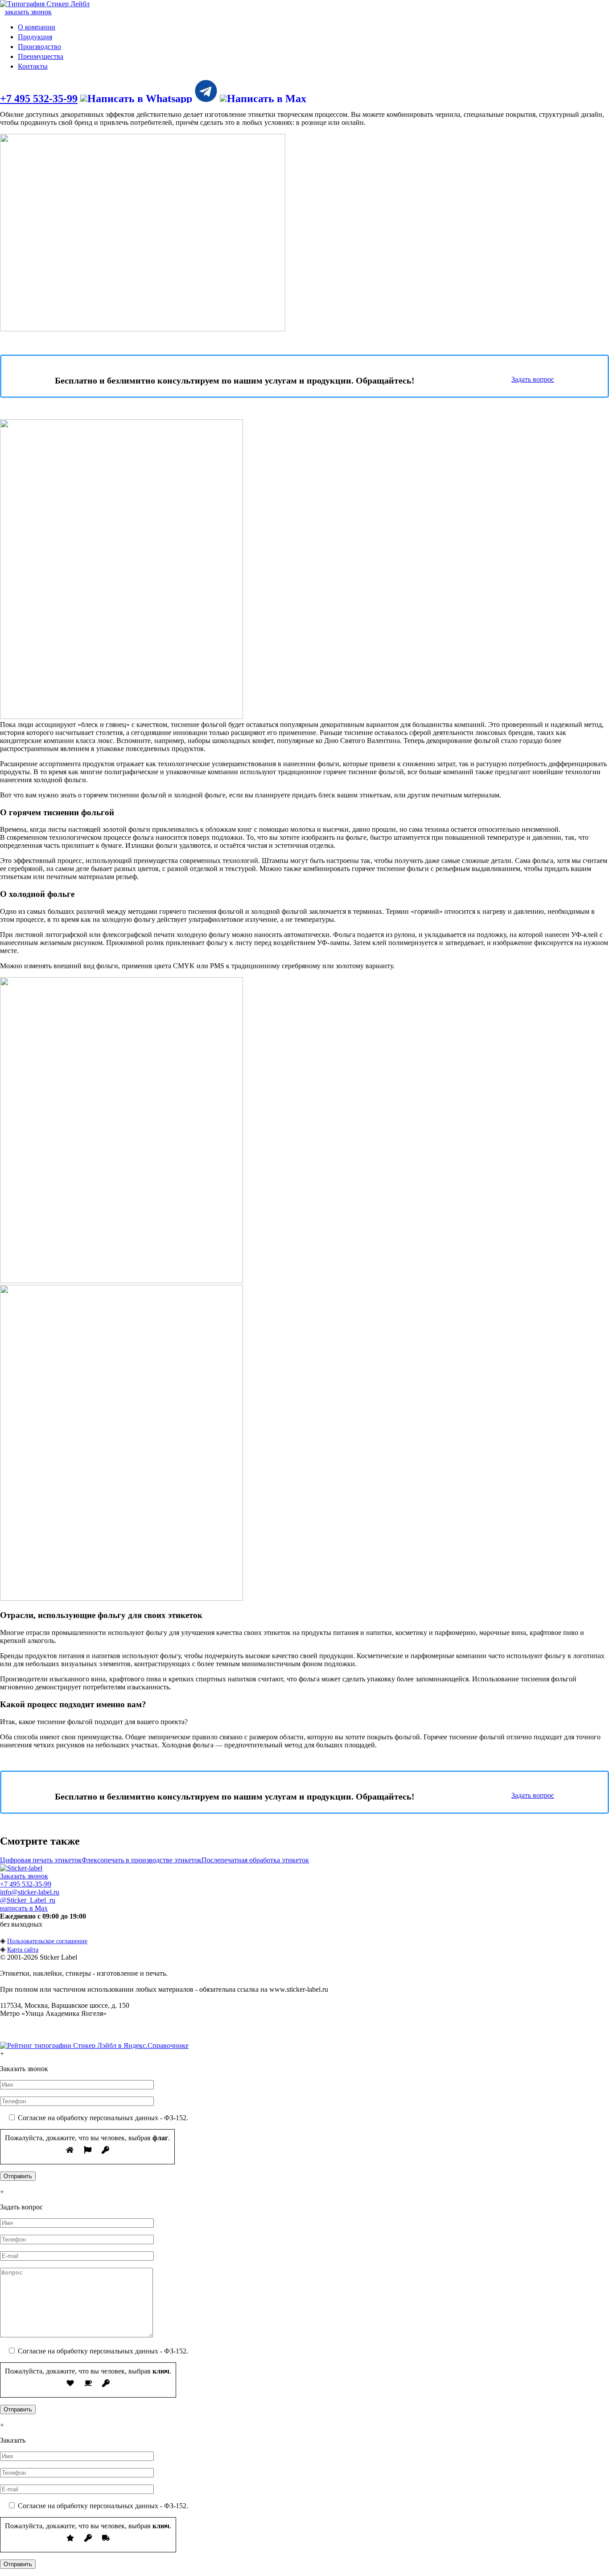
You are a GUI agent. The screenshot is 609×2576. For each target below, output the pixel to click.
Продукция (35, 37)
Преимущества (41, 56)
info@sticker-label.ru (30, 1892)
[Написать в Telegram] (206, 99)
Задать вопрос (533, 379)
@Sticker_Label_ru (28, 1900)
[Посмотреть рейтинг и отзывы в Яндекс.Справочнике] (94, 2046)
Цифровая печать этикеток (41, 1860)
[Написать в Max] (263, 99)
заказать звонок (28, 12)
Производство (39, 47)
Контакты (33, 66)
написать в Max (24, 1908)
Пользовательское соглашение (47, 1941)
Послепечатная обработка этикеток (255, 1860)
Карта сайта (23, 1950)
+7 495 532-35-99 (39, 99)
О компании (37, 27)
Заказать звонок (24, 1876)
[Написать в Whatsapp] (136, 99)
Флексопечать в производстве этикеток (142, 1860)
